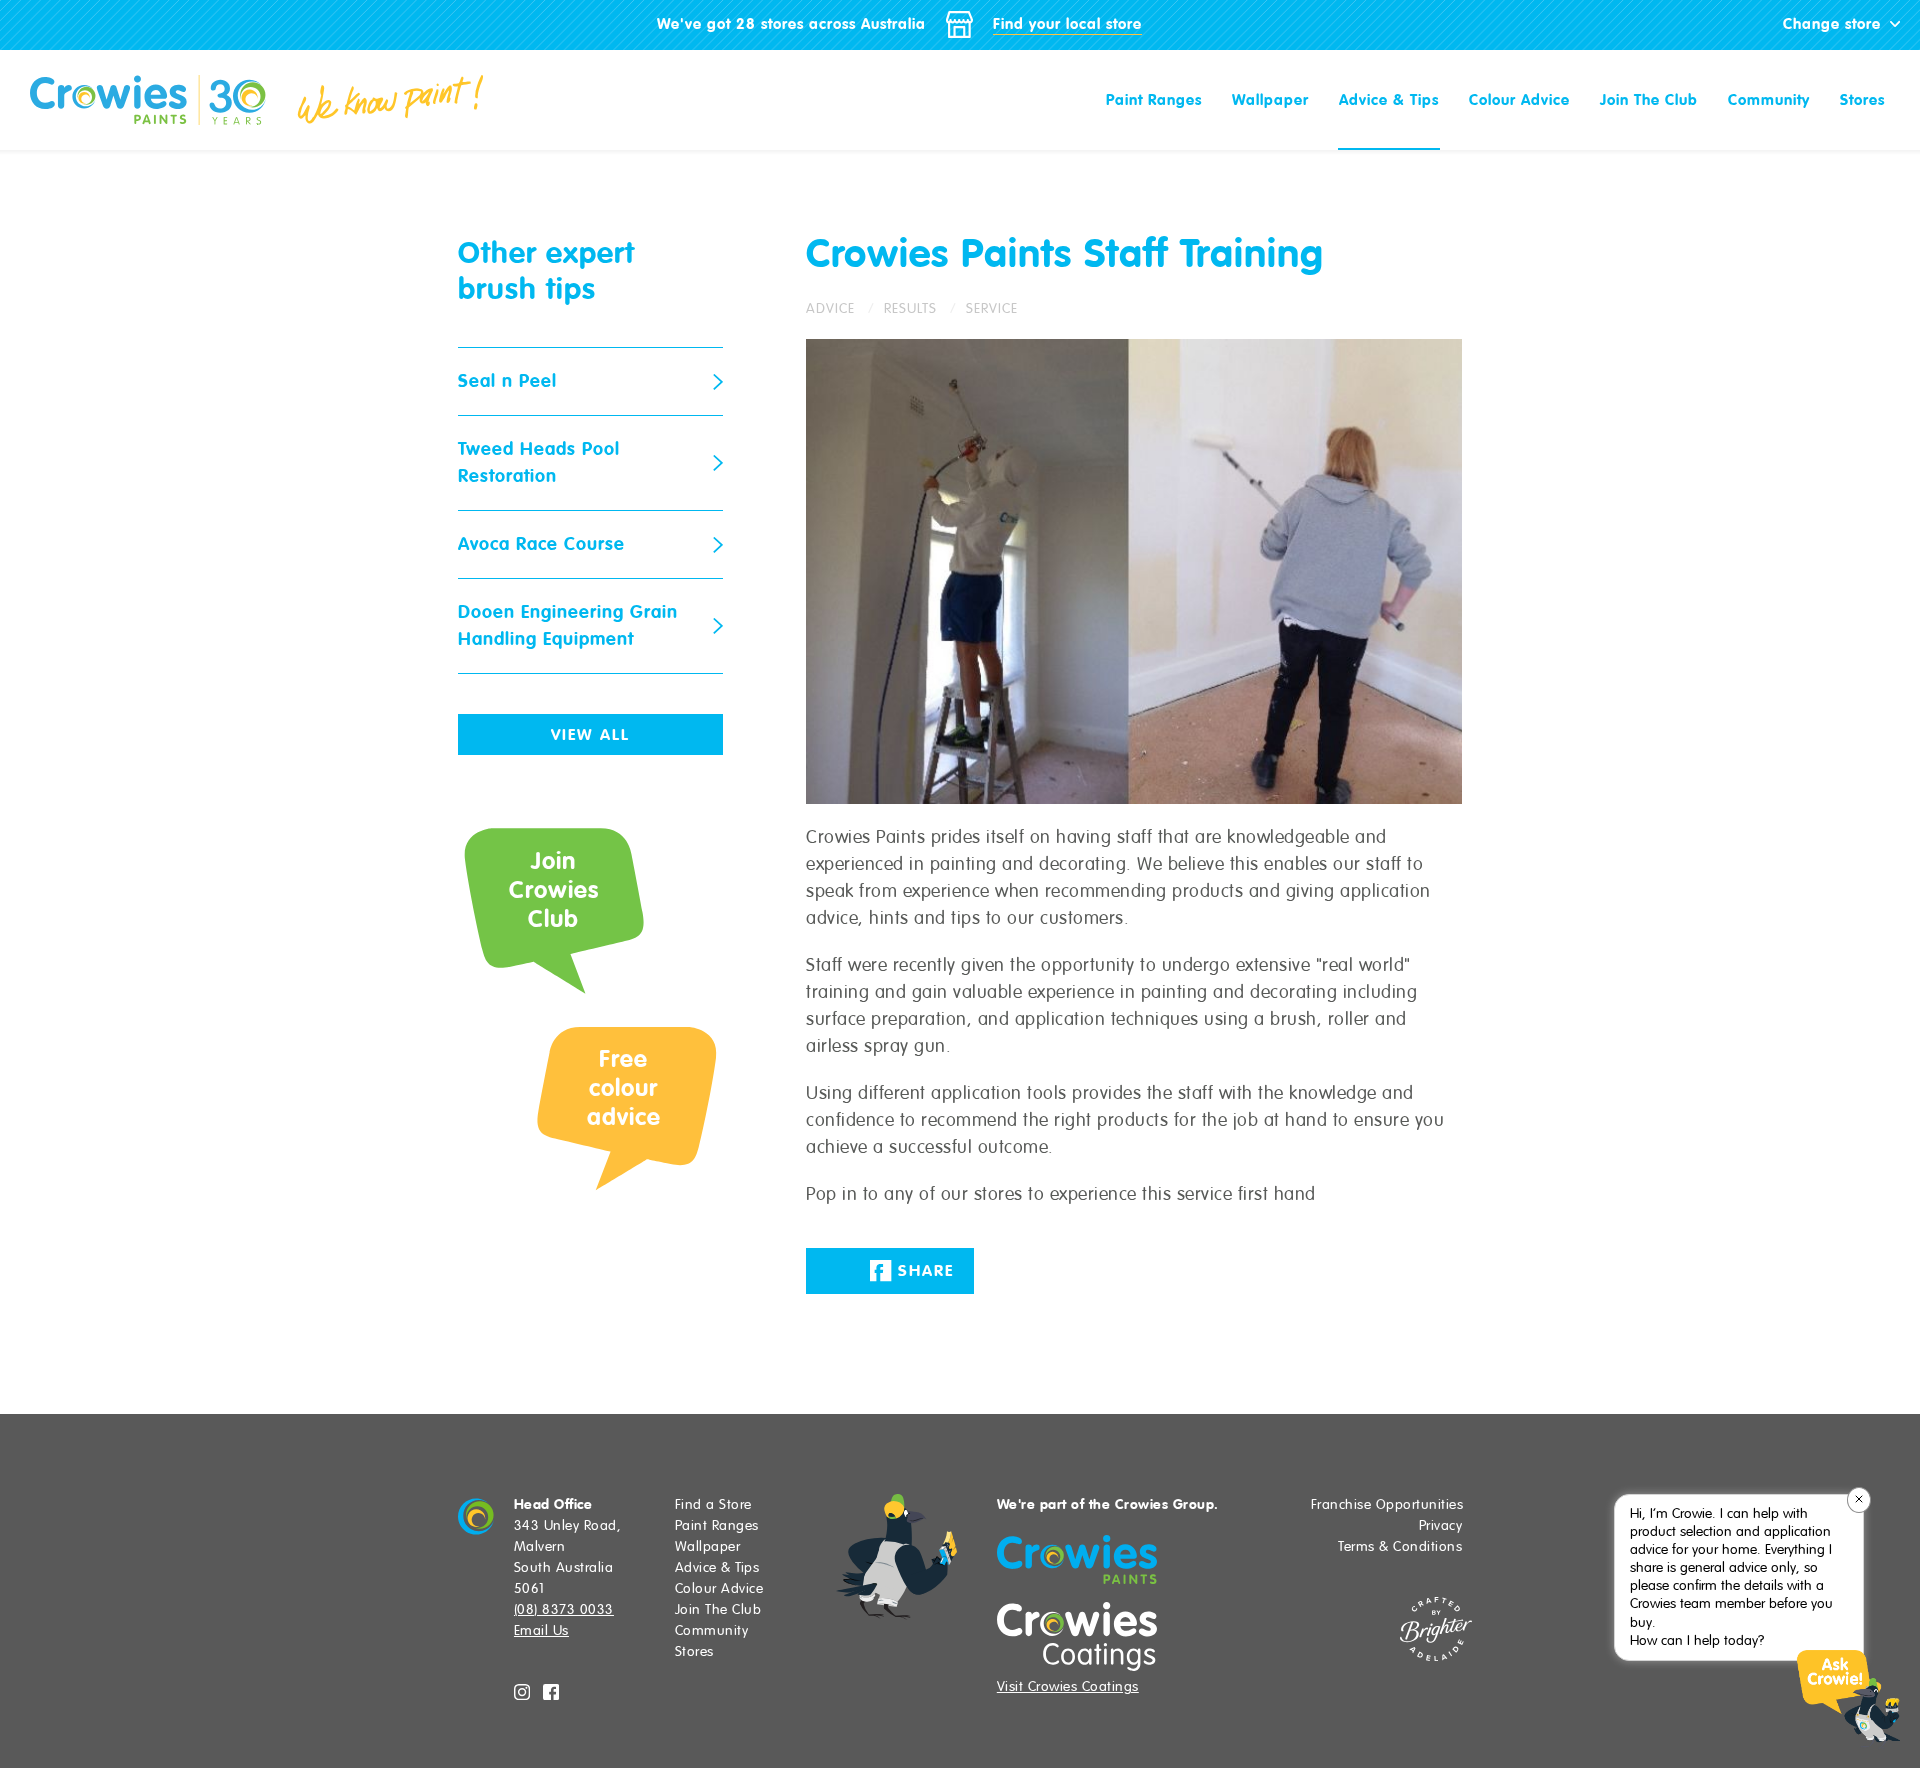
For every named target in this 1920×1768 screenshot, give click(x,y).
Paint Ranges (1154, 100)
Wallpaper (1270, 100)
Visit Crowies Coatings (1068, 1686)
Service (992, 308)
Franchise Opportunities (1387, 1504)
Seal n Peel (507, 381)
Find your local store (1067, 24)
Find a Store (713, 1504)
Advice (830, 308)
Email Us (541, 1630)
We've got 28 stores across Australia (791, 24)
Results (910, 308)
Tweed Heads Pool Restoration (539, 462)
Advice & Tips (1389, 100)
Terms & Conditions (1400, 1546)
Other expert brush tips (546, 270)
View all (590, 735)
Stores (1862, 100)
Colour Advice (1519, 100)
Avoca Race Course (541, 544)
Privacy (1441, 1525)
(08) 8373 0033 (564, 1609)
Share (923, 1271)
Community (1769, 100)
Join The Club (1649, 100)
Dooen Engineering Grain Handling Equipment (568, 625)
